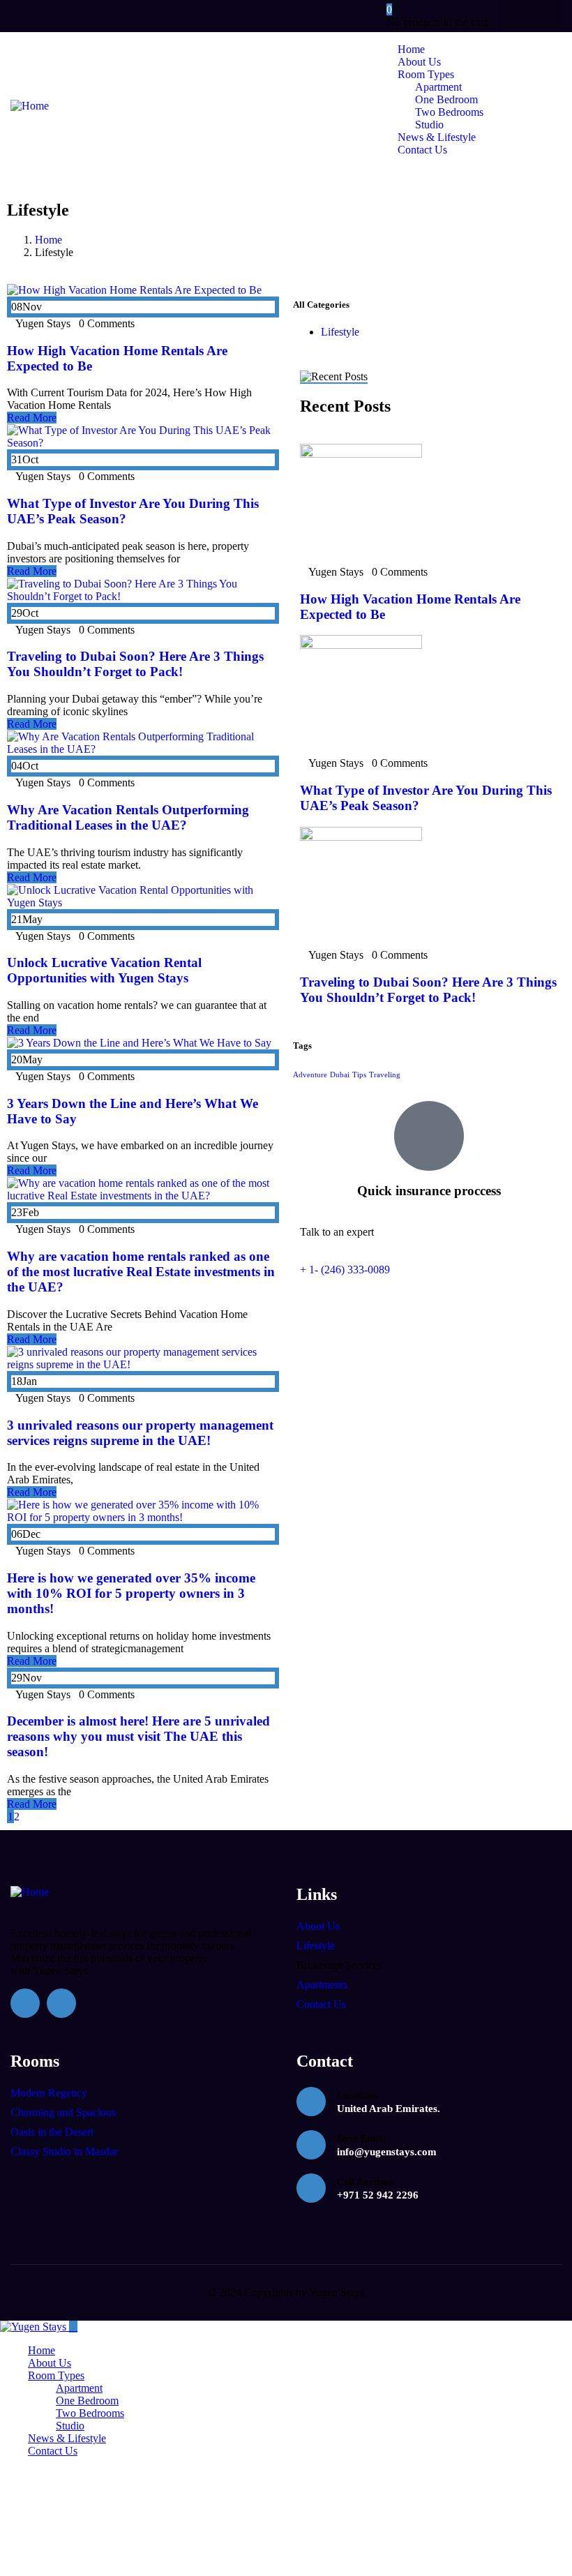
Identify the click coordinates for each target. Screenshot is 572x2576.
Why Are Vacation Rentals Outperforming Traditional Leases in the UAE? (128, 817)
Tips (359, 1075)
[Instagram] (519, 16)
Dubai (340, 1075)
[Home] (30, 106)
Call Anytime (365, 2182)
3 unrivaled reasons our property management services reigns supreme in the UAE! (140, 1433)
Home (48, 240)
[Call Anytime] (311, 2188)
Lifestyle (340, 332)
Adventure (310, 1075)
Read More (32, 418)
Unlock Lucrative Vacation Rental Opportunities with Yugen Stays (104, 970)
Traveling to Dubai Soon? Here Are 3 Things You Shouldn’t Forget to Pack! (135, 664)
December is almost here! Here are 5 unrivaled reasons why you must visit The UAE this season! (138, 1736)
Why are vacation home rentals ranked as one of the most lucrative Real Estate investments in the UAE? (141, 1272)
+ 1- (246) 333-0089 (345, 1270)
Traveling (385, 1075)
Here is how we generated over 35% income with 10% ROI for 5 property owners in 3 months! (131, 1593)
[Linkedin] (546, 16)
